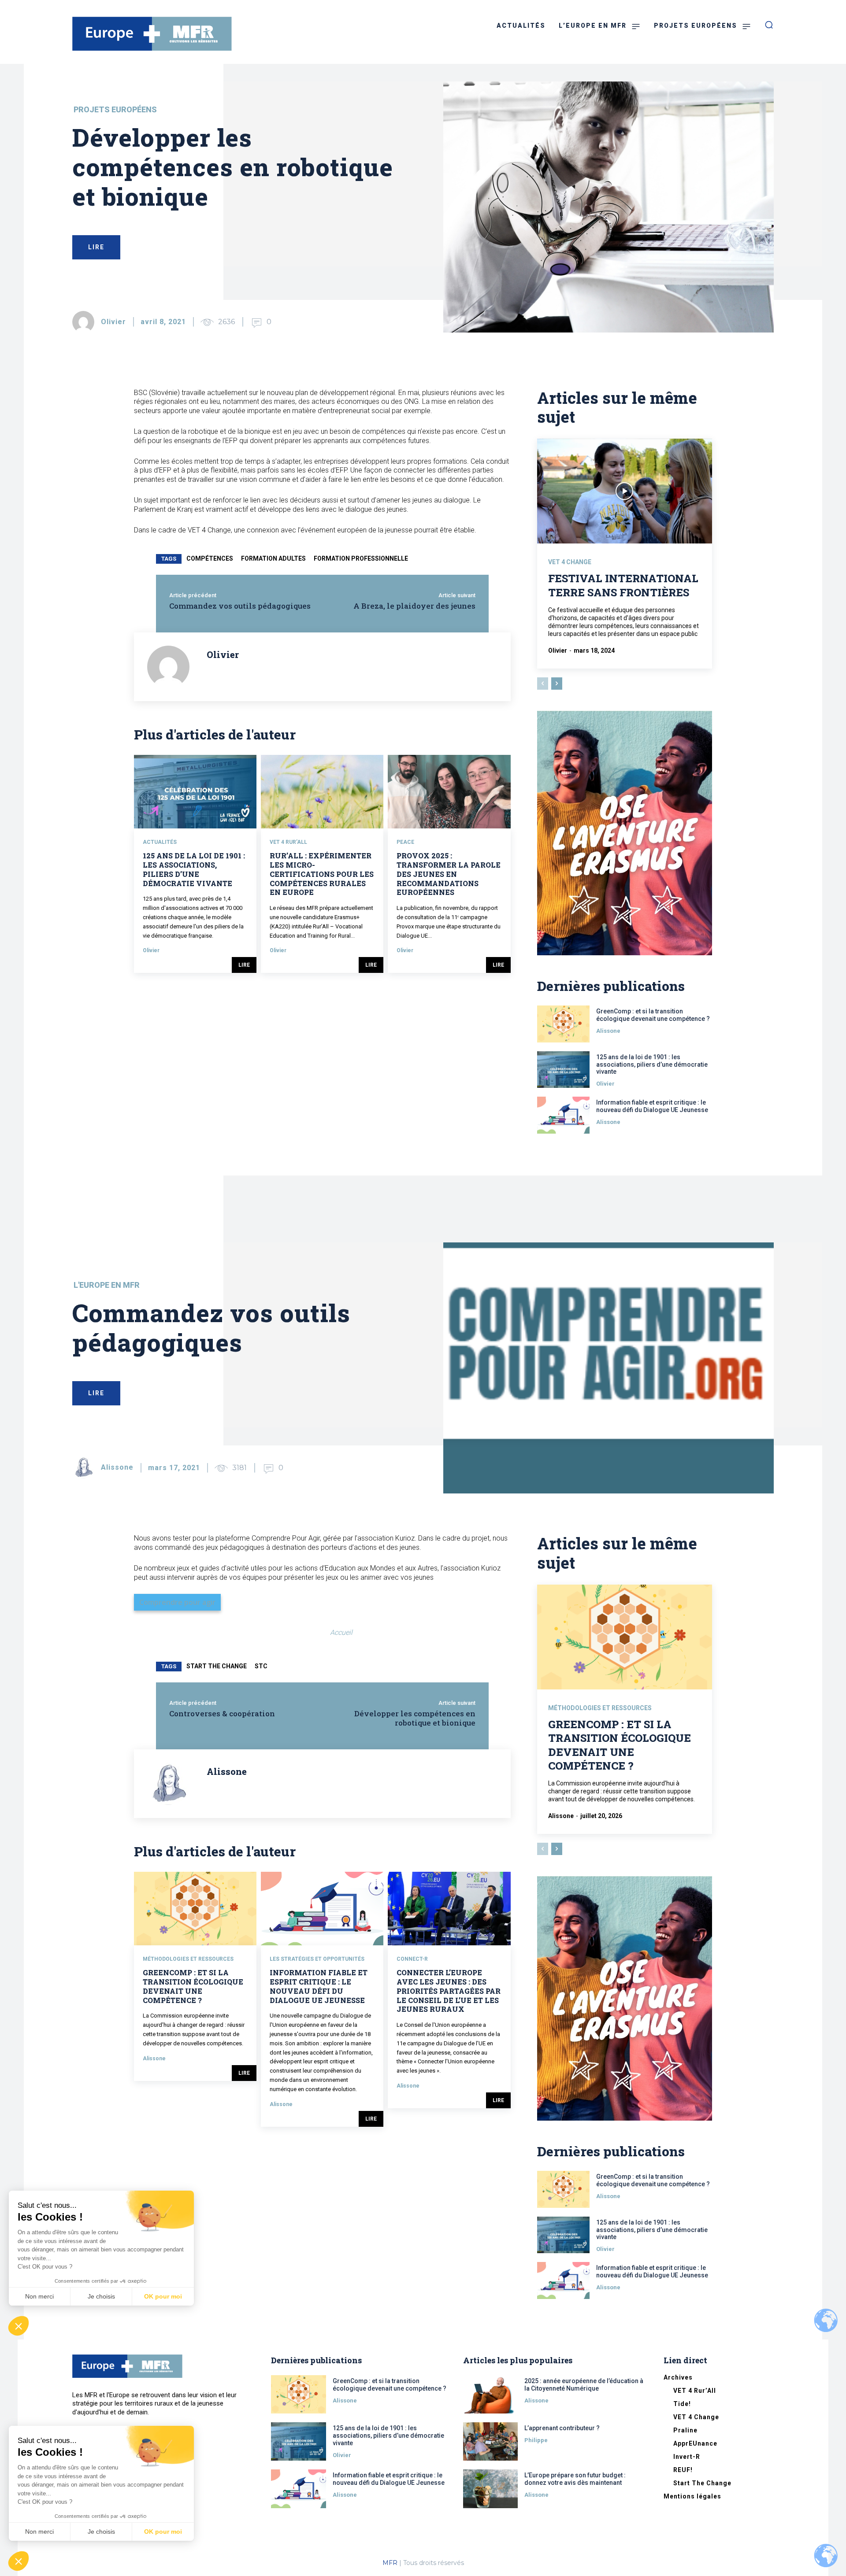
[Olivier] (86, 322)
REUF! (683, 2470)
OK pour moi (163, 2532)
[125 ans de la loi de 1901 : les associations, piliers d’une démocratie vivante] (195, 792)
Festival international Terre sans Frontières (623, 585)
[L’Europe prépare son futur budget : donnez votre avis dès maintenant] (491, 2489)
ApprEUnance (695, 2443)
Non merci (39, 2532)
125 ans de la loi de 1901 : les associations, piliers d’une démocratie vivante (194, 869)
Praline (685, 2430)
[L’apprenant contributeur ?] (491, 2441)
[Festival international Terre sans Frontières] (625, 491)
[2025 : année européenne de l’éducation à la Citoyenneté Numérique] (491, 2394)
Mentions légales (692, 2496)
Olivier (113, 322)
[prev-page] (543, 684)
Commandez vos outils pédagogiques (240, 606)
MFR (390, 2563)
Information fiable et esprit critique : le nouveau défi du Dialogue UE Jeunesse (652, 1106)
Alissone (608, 1031)
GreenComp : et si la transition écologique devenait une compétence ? (653, 1015)
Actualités (160, 842)
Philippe (536, 2440)
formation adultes (273, 558)
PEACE (405, 842)
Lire (244, 965)
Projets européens (115, 110)
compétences (210, 558)
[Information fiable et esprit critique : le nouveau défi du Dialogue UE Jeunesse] (563, 1115)
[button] (19, 2561)
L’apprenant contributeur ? (562, 2428)
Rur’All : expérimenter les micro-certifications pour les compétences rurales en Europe (322, 874)
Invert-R (687, 2457)
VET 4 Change (570, 562)
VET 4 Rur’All (288, 842)
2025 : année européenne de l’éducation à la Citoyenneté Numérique (584, 2385)
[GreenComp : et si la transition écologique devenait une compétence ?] (563, 1024)
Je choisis (101, 2532)
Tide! (682, 2404)
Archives (678, 2377)
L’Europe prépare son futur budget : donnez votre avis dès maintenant (575, 2479)
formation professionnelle (361, 558)
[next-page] (557, 684)
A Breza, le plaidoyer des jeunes (414, 606)
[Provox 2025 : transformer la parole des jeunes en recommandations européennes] (449, 792)
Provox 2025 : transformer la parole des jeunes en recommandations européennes (449, 874)
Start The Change (702, 2483)
